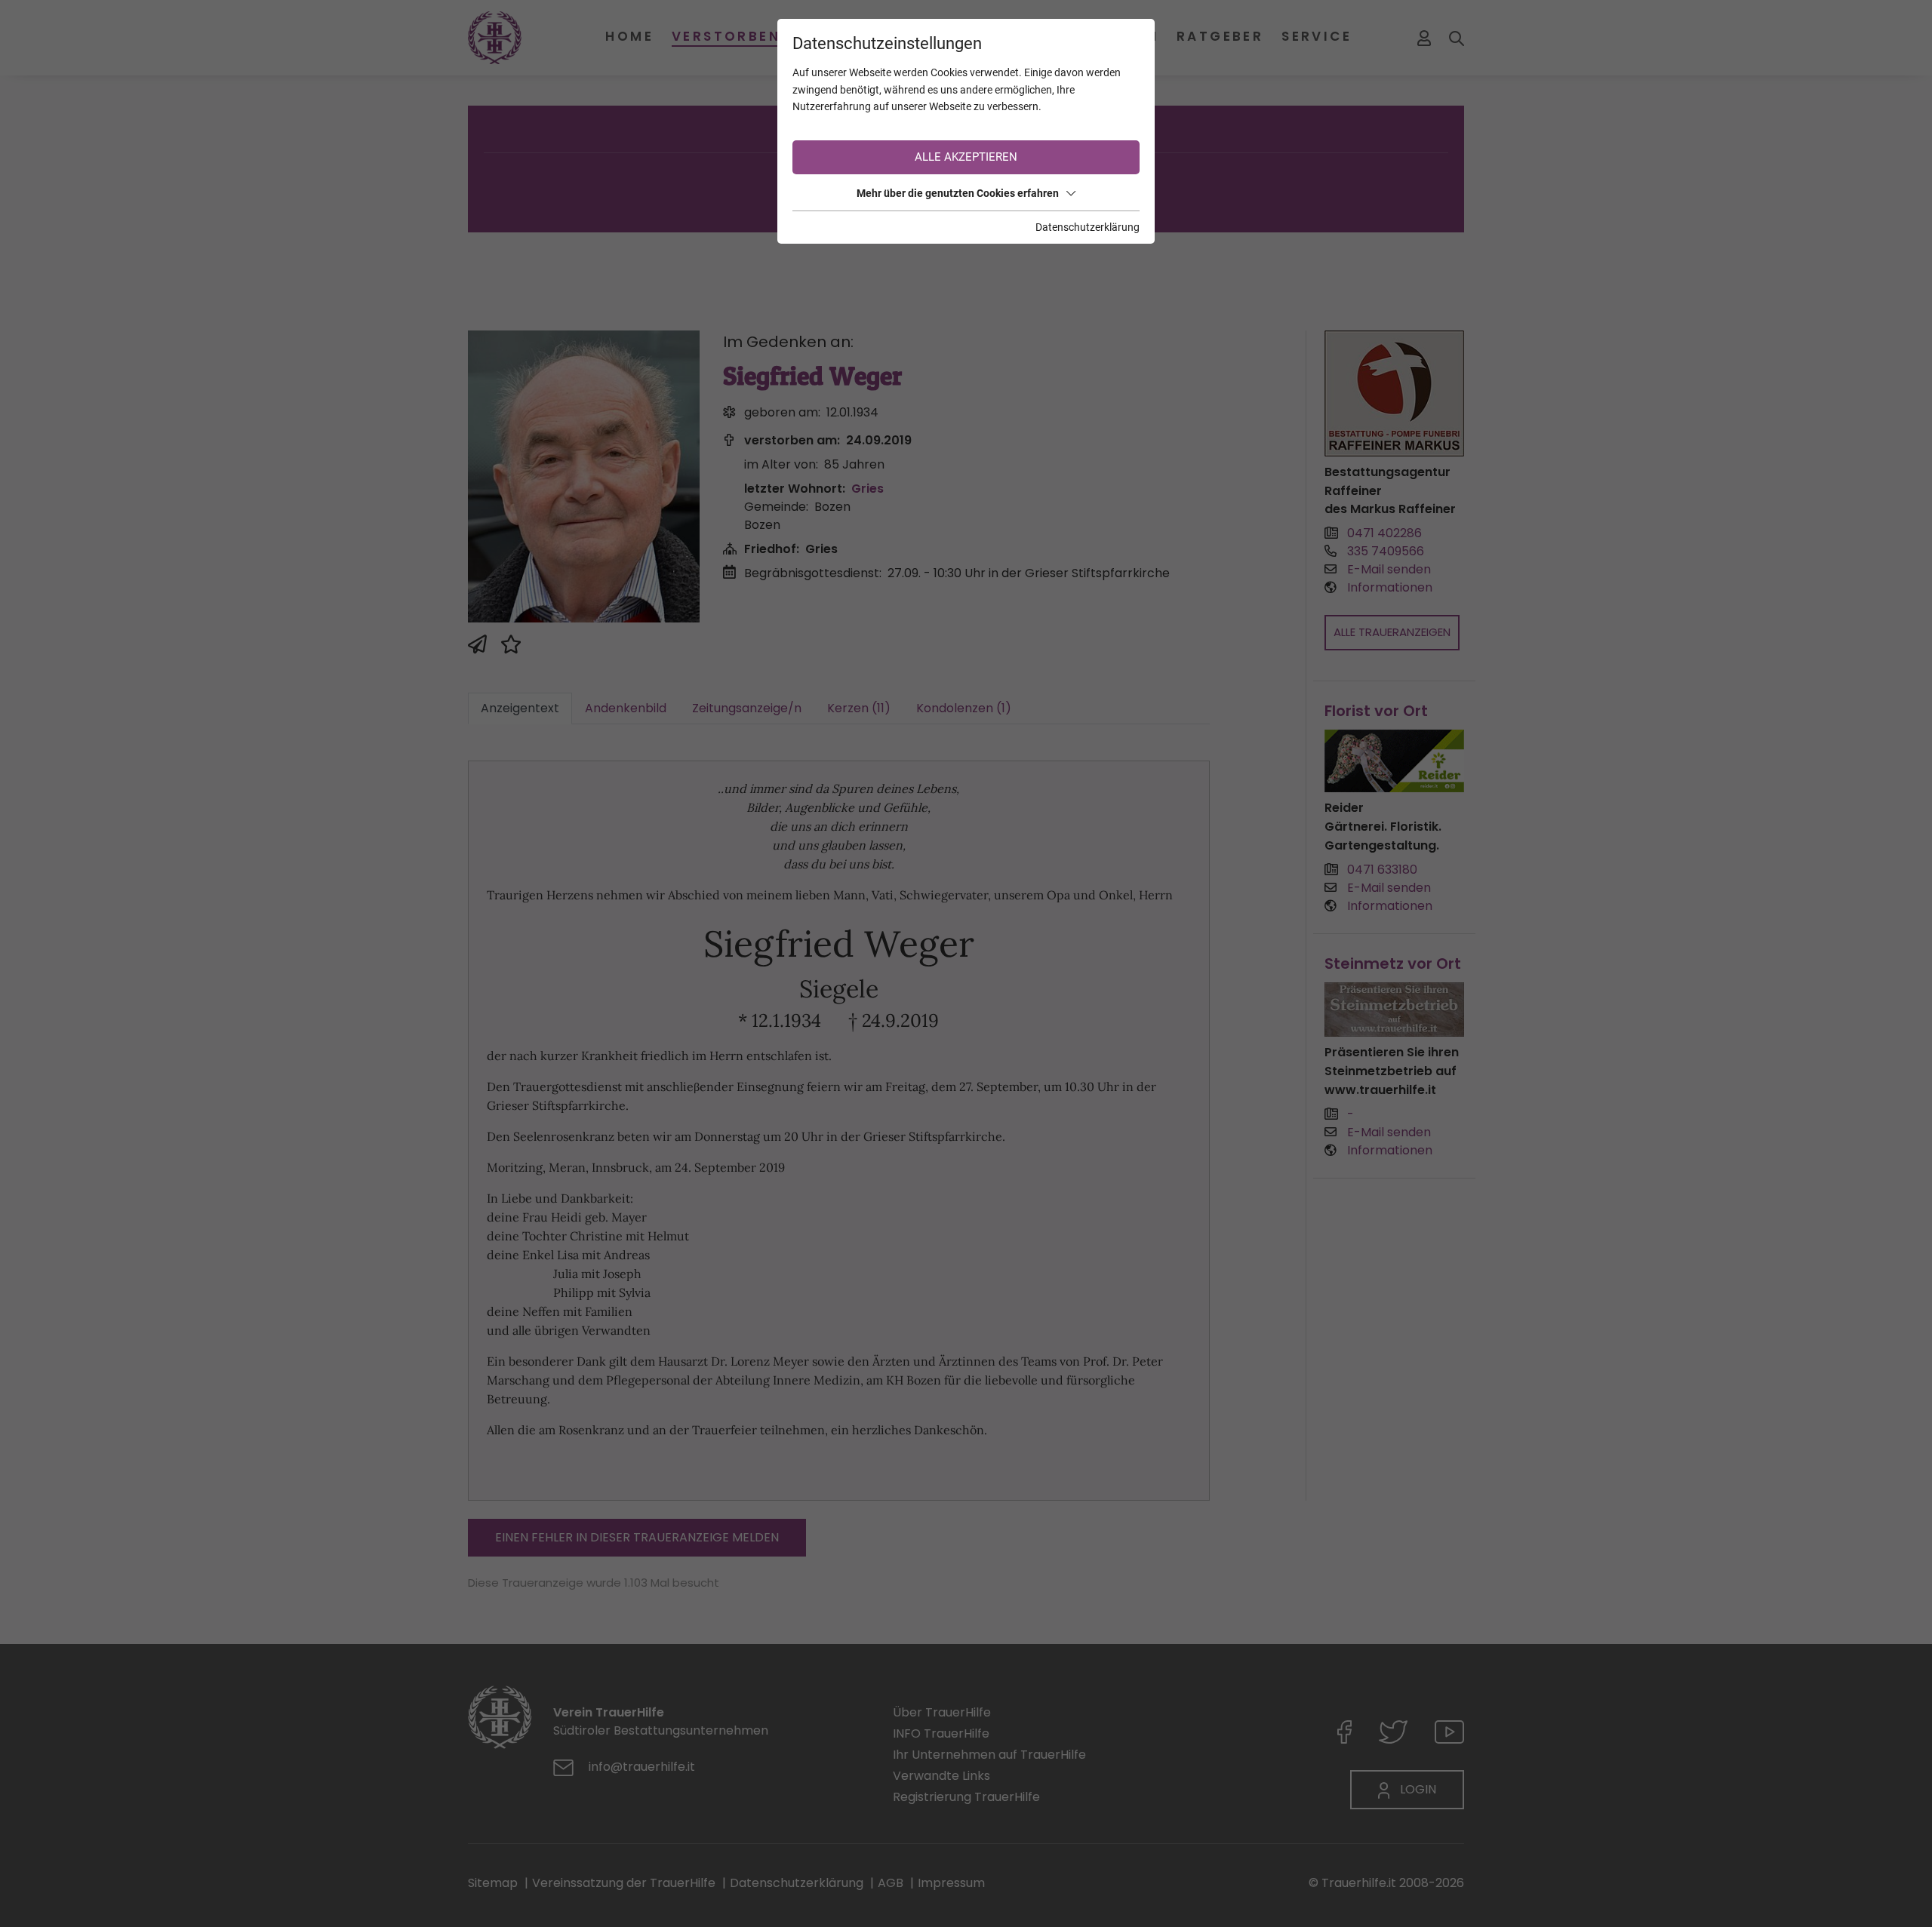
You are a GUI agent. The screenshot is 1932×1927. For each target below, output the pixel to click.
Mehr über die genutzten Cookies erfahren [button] (958, 193)
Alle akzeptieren (966, 157)
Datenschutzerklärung (1088, 227)
